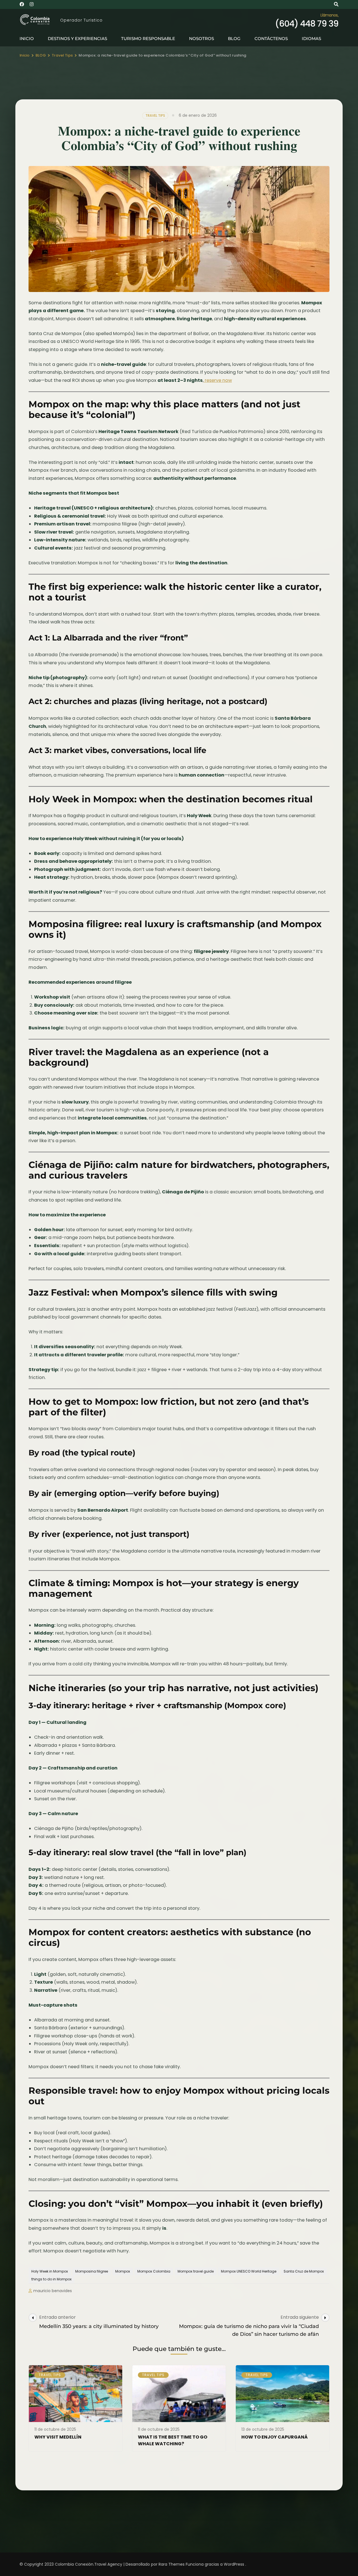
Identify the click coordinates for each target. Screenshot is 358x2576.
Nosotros (202, 38)
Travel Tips (155, 115)
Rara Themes (172, 2564)
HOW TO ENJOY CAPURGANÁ (275, 2437)
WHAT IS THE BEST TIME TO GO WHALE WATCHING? (173, 2440)
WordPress (234, 2564)
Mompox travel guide (196, 2271)
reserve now (218, 380)
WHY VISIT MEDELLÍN (58, 2437)
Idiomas (311, 38)
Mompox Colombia (154, 2271)
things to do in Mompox (51, 2279)
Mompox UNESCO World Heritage (249, 2271)
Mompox (123, 2271)
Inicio (27, 38)
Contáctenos (271, 38)
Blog (234, 38)
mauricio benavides (53, 2291)
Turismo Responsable (148, 38)
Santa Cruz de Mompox (304, 2271)
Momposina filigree (92, 2271)
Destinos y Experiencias (77, 38)
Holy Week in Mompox (50, 2271)
